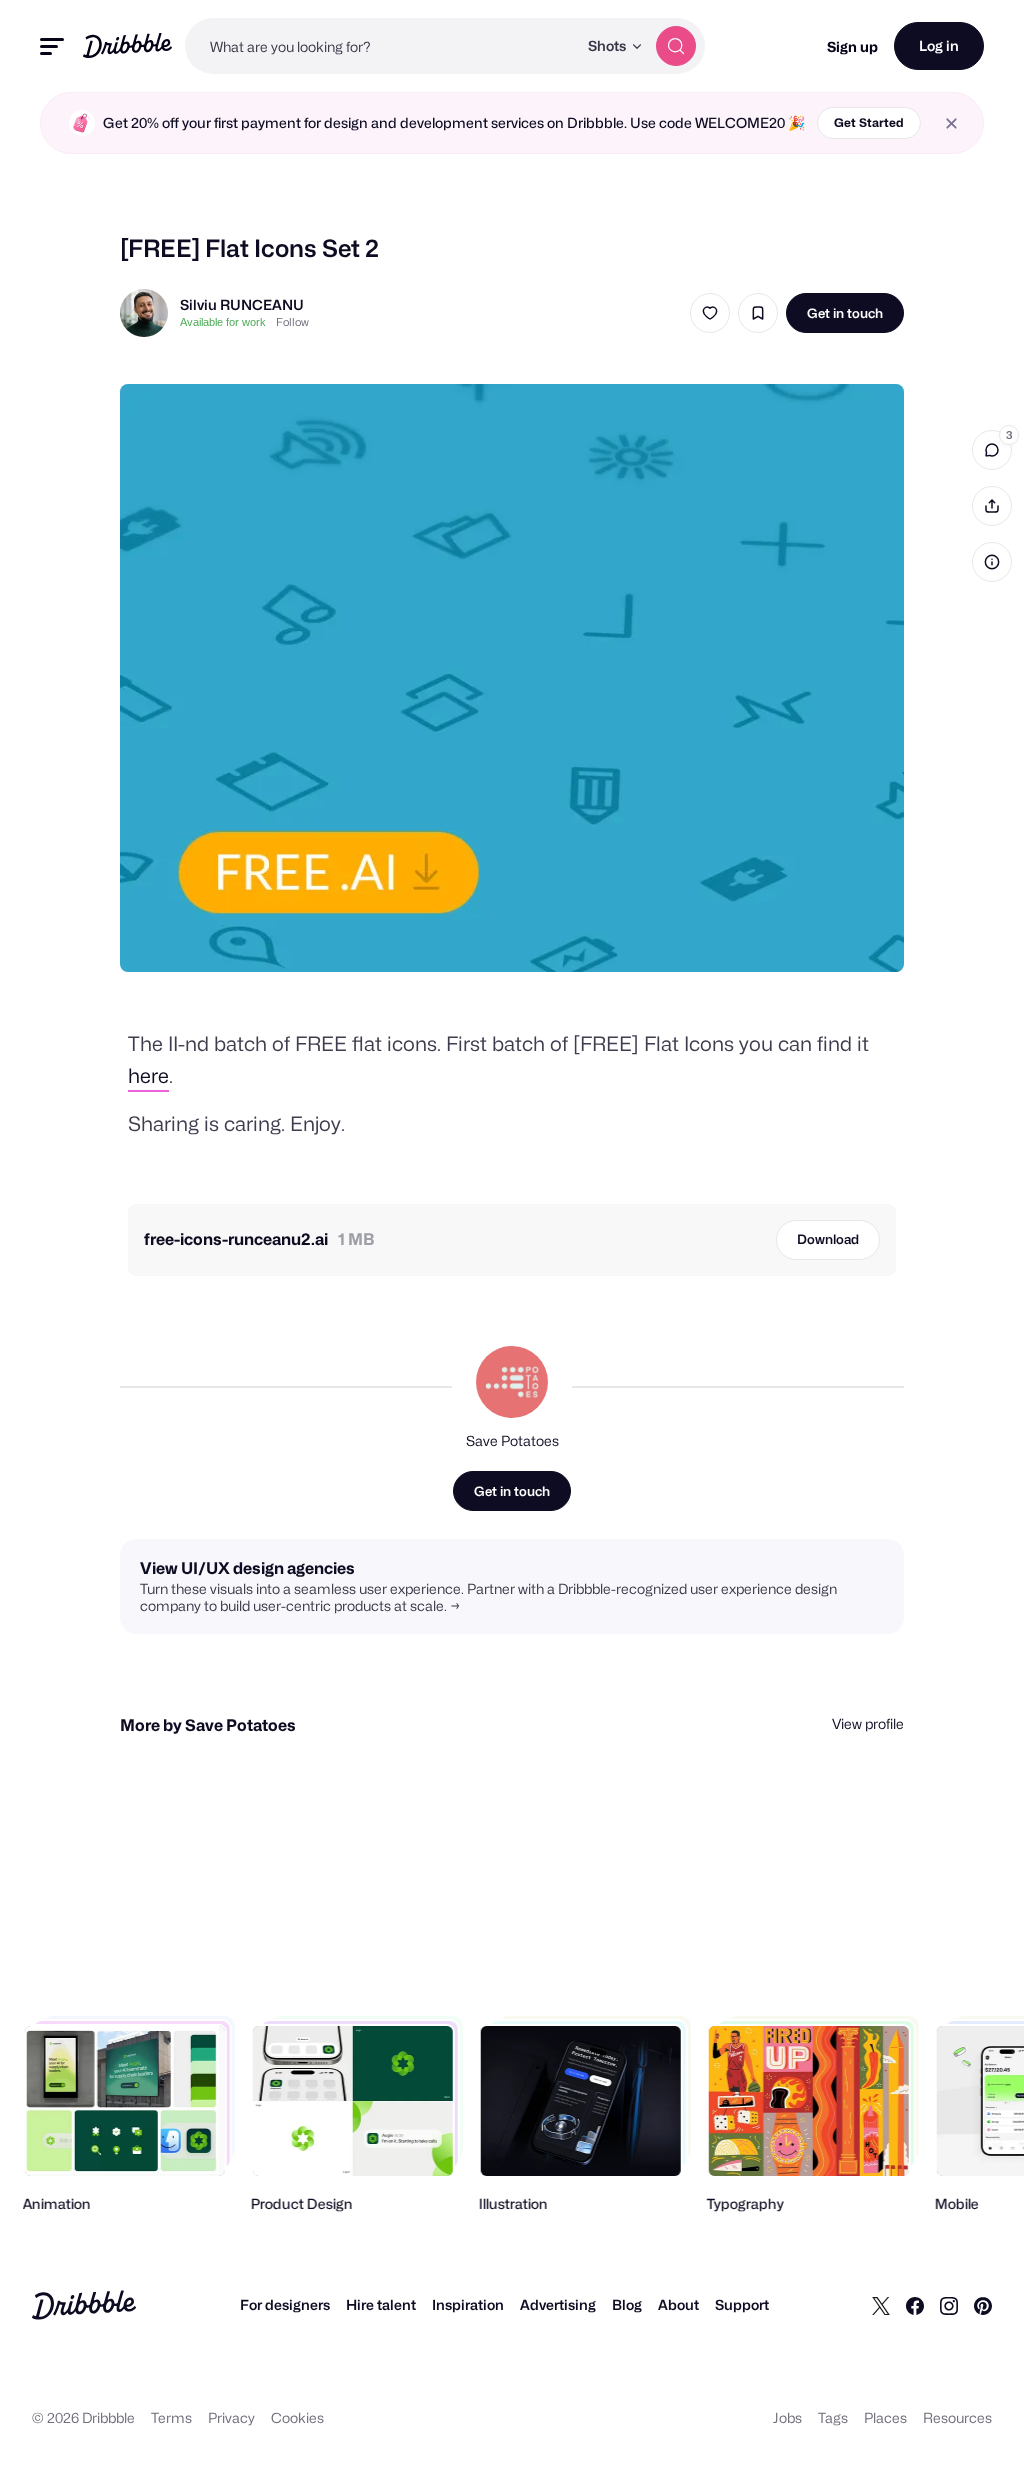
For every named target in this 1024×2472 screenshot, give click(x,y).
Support (742, 2304)
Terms (171, 2417)
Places (885, 2417)
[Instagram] (949, 2305)
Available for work (223, 322)
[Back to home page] (127, 45)
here (148, 1076)
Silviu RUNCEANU (242, 304)
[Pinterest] (983, 2305)
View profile (868, 1723)
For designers (285, 2304)
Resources (957, 2417)
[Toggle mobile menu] (52, 46)
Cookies (297, 2417)
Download (828, 1239)
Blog (627, 2304)
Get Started (869, 122)
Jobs (787, 2417)
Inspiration (468, 2304)
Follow (292, 322)
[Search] (676, 46)
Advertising (558, 2304)
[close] (951, 123)
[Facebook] (915, 2305)
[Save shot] (758, 313)
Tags (833, 2417)
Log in (939, 45)
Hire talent (381, 2304)
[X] (881, 2305)
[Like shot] (710, 313)
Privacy (231, 2417)
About (678, 2304)
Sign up (852, 46)
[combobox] (381, 46)
